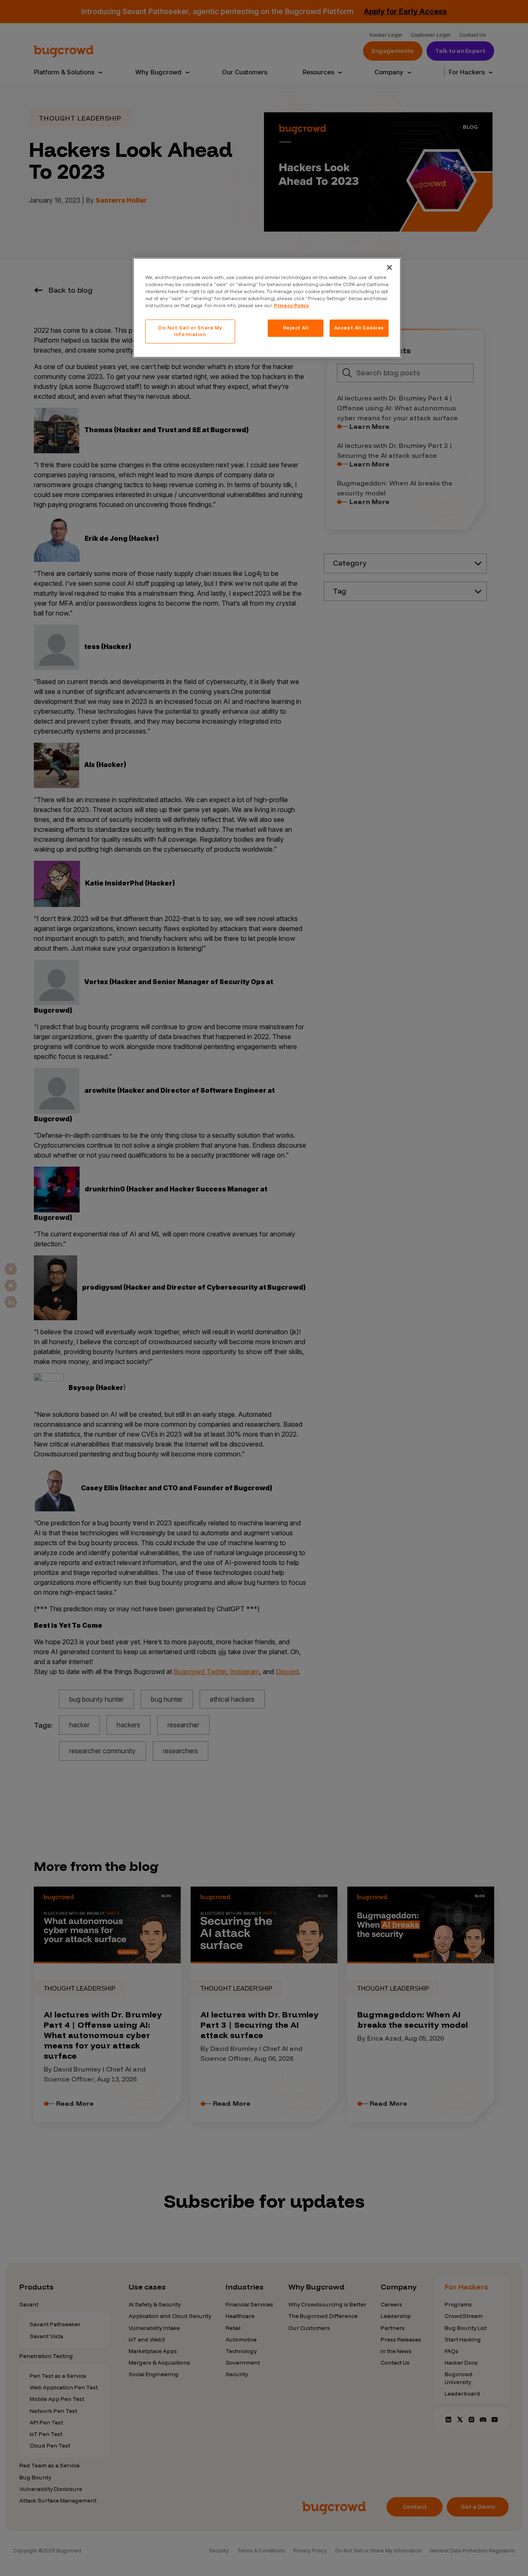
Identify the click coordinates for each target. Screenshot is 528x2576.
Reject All (296, 328)
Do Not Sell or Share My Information (190, 331)
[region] (267, 308)
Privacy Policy (291, 305)
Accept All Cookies (359, 328)
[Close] (389, 268)
